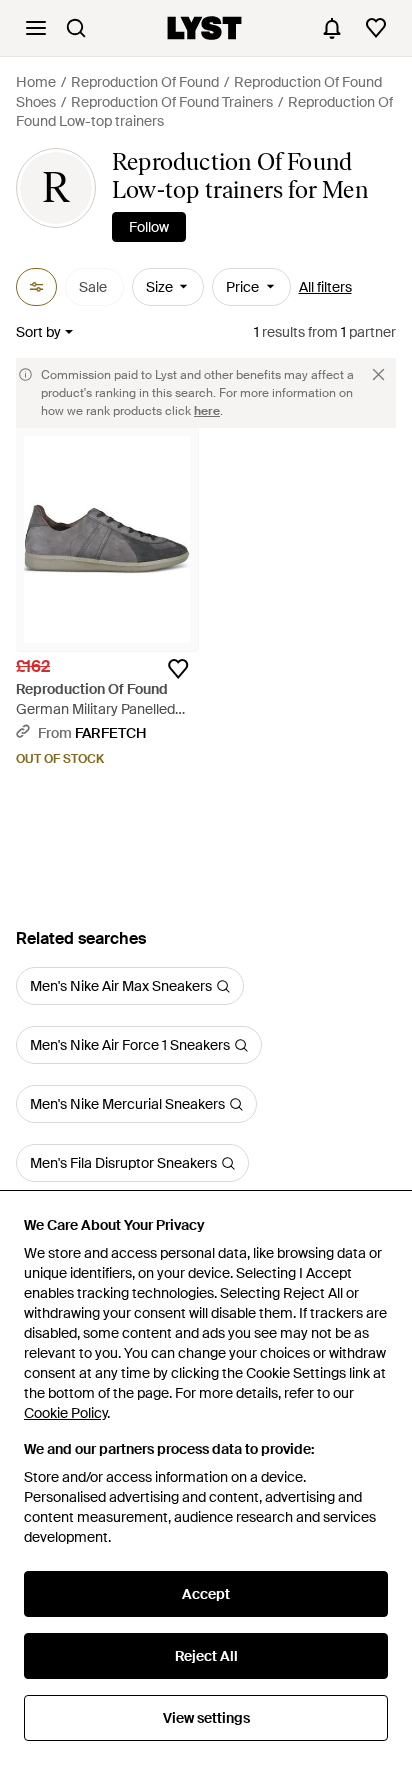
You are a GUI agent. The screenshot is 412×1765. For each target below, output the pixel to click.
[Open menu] (36, 28)
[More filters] (36, 287)
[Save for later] (178, 669)
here (207, 411)
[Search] (76, 28)
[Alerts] (332, 28)
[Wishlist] (376, 28)
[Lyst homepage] (204, 28)
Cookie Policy (65, 1413)
